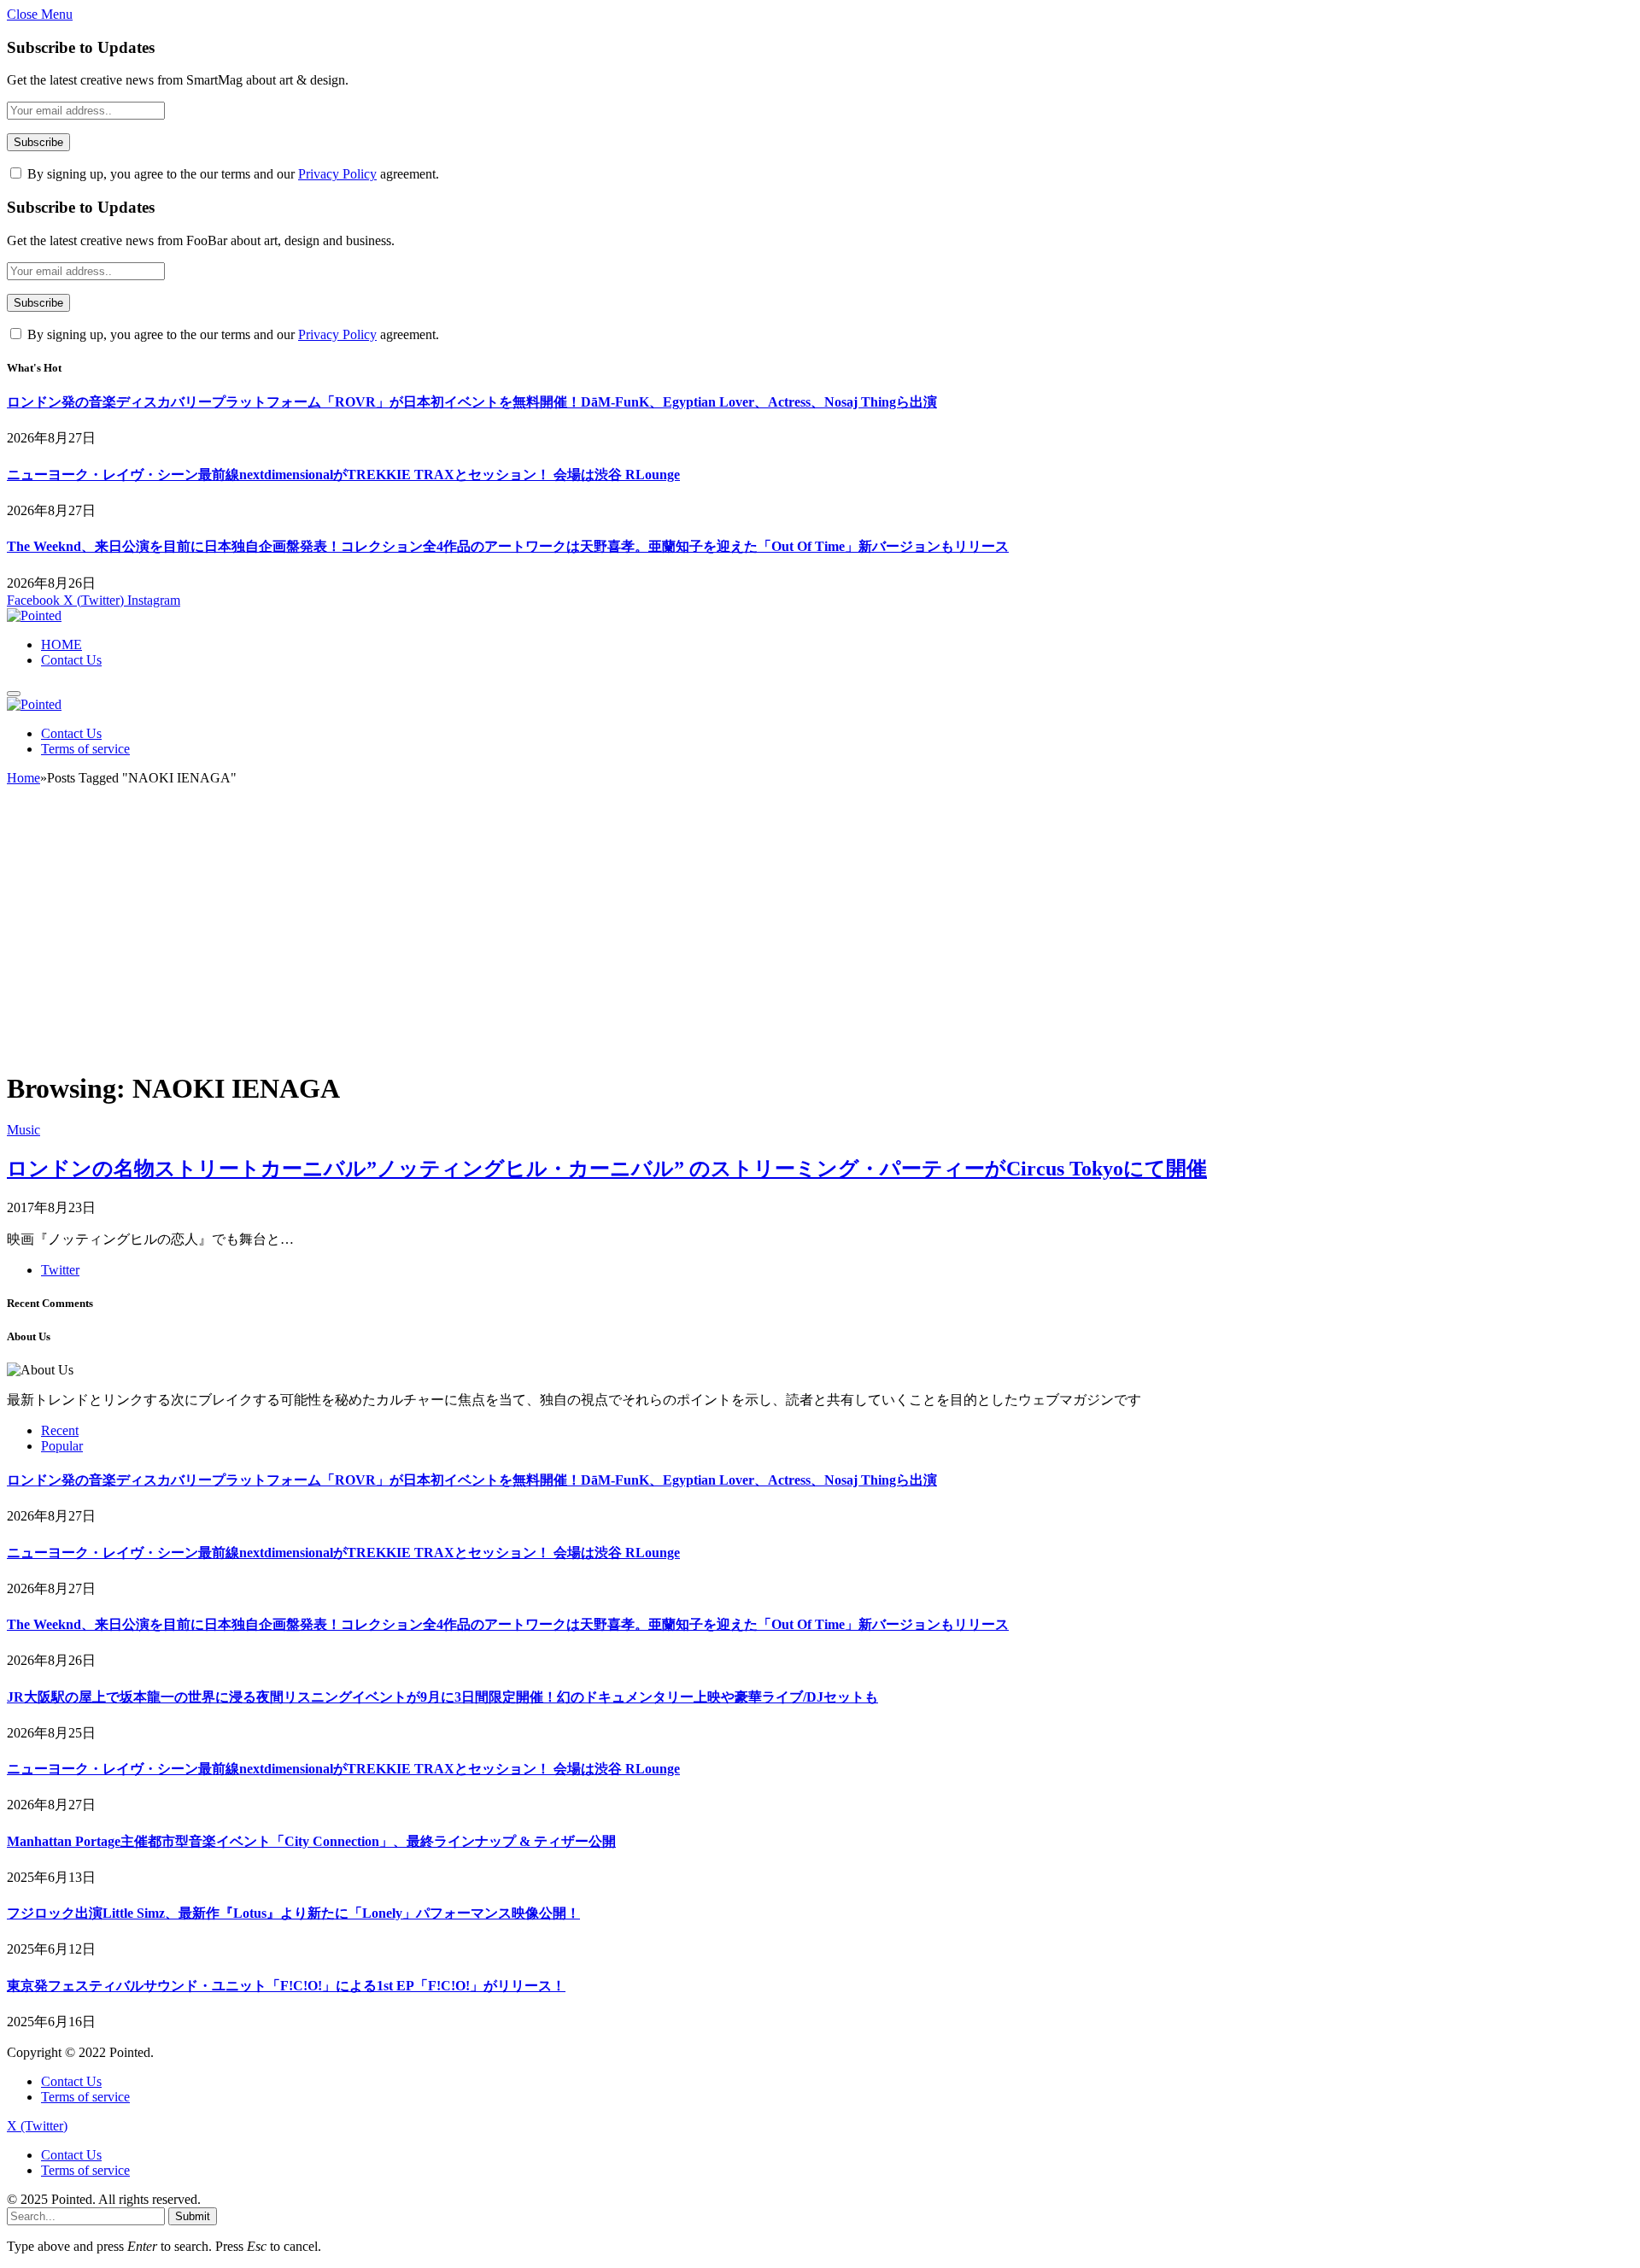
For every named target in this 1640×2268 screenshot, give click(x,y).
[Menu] (14, 694)
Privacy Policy (337, 174)
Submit (193, 2216)
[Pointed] (34, 615)
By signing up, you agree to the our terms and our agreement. (231, 174)
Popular (62, 1446)
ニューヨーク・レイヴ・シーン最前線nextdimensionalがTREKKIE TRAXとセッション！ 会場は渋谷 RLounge (343, 475)
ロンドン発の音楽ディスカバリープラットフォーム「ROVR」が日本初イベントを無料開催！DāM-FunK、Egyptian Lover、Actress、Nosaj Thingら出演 (472, 402)
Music (23, 1130)
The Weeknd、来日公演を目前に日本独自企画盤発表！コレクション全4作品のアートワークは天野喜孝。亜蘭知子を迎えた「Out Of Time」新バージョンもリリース (508, 546)
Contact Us (71, 660)
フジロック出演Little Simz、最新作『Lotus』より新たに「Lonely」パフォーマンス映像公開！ (293, 1913)
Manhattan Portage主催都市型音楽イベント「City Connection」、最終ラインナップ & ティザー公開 (311, 1841)
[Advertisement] (820, 935)
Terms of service (85, 749)
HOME (61, 645)
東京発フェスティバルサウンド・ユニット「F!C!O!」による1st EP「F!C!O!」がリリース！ (286, 1986)
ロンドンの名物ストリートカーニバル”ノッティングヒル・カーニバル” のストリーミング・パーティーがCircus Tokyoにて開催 (607, 1169)
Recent (60, 1430)
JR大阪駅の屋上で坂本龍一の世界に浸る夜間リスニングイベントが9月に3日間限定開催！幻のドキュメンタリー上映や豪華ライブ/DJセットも (442, 1697)
